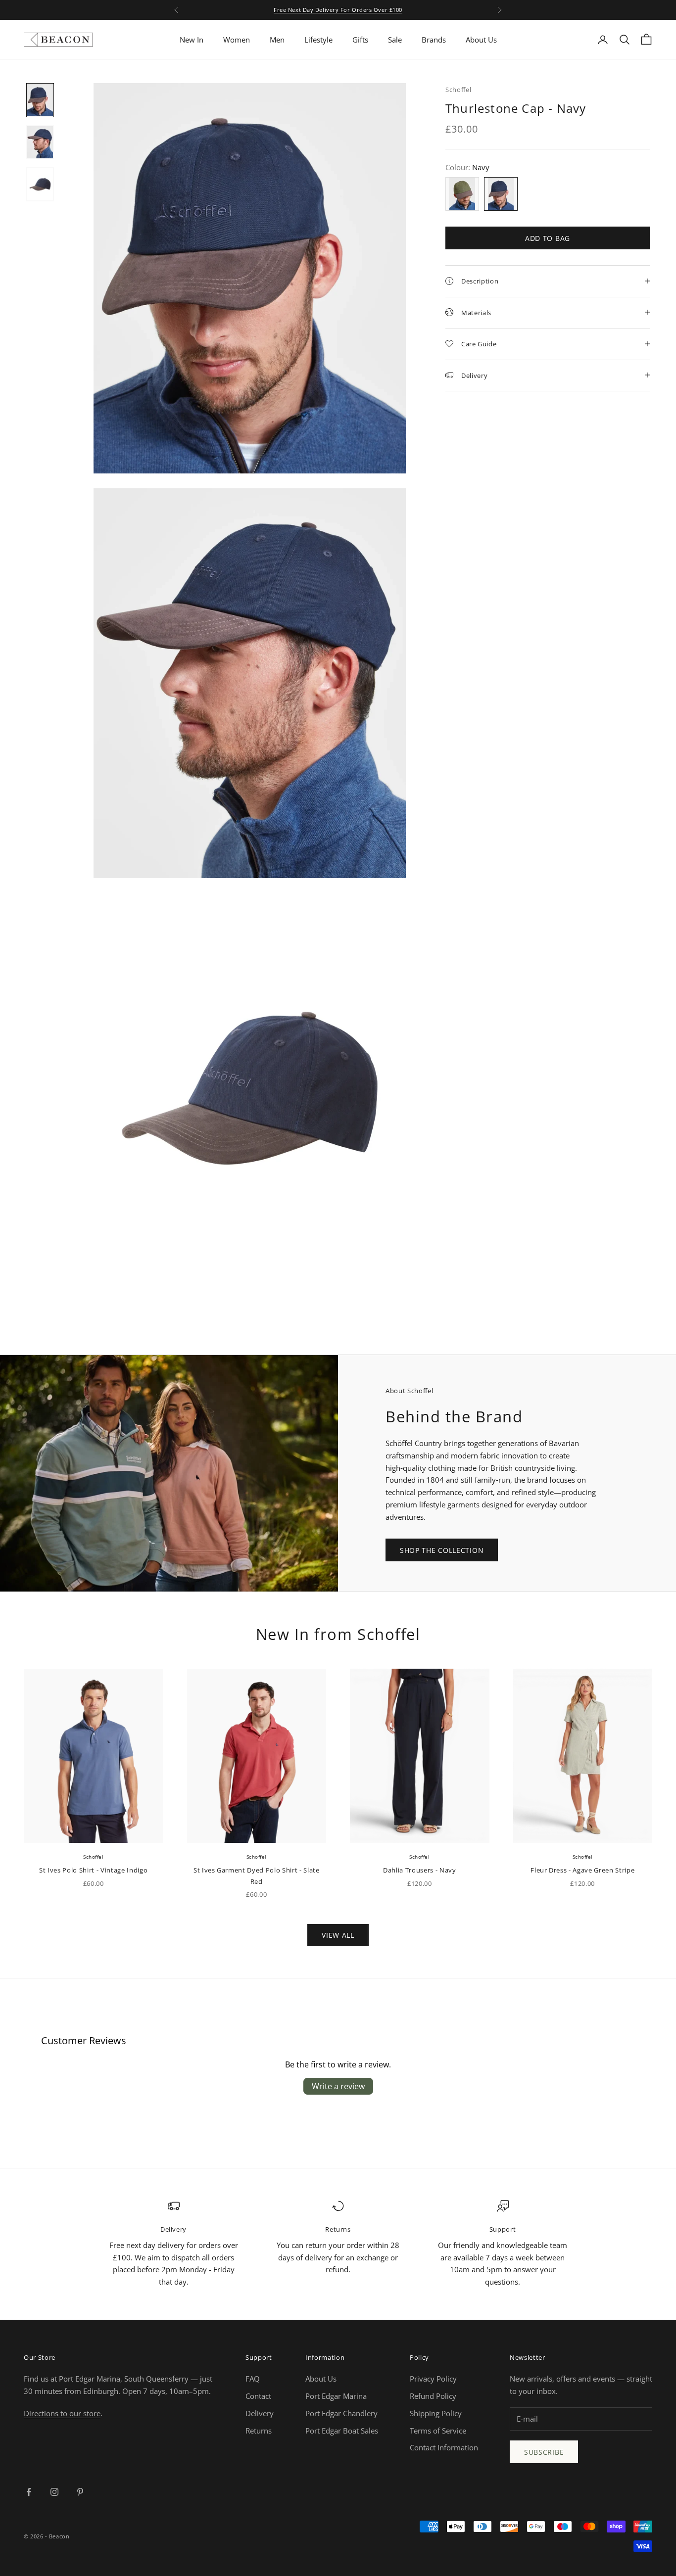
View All (338, 1935)
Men (277, 40)
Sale (395, 40)
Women (237, 40)
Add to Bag (548, 238)
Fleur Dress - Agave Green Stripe (582, 1870)
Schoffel (458, 90)
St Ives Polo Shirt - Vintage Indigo (93, 1870)
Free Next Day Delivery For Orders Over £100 (338, 10)
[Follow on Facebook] (29, 2492)
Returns (259, 2431)
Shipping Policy (436, 2413)
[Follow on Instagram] (54, 2492)
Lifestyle (318, 40)
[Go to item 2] (40, 142)
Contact (258, 2396)
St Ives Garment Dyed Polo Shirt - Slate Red (257, 1875)
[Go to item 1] (40, 100)
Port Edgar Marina (336, 2396)
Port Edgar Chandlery (341, 2413)
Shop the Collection (442, 1550)
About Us (481, 40)
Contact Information (444, 2447)
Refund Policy (433, 2396)
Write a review (338, 2086)
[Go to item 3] (40, 184)
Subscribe (544, 2452)
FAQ (253, 2379)
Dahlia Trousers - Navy (420, 1870)
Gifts (360, 40)
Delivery (260, 2413)
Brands (434, 40)
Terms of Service (438, 2431)
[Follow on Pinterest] (80, 2492)
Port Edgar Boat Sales (342, 2431)
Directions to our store (62, 2413)
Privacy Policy (433, 2379)
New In (192, 40)
